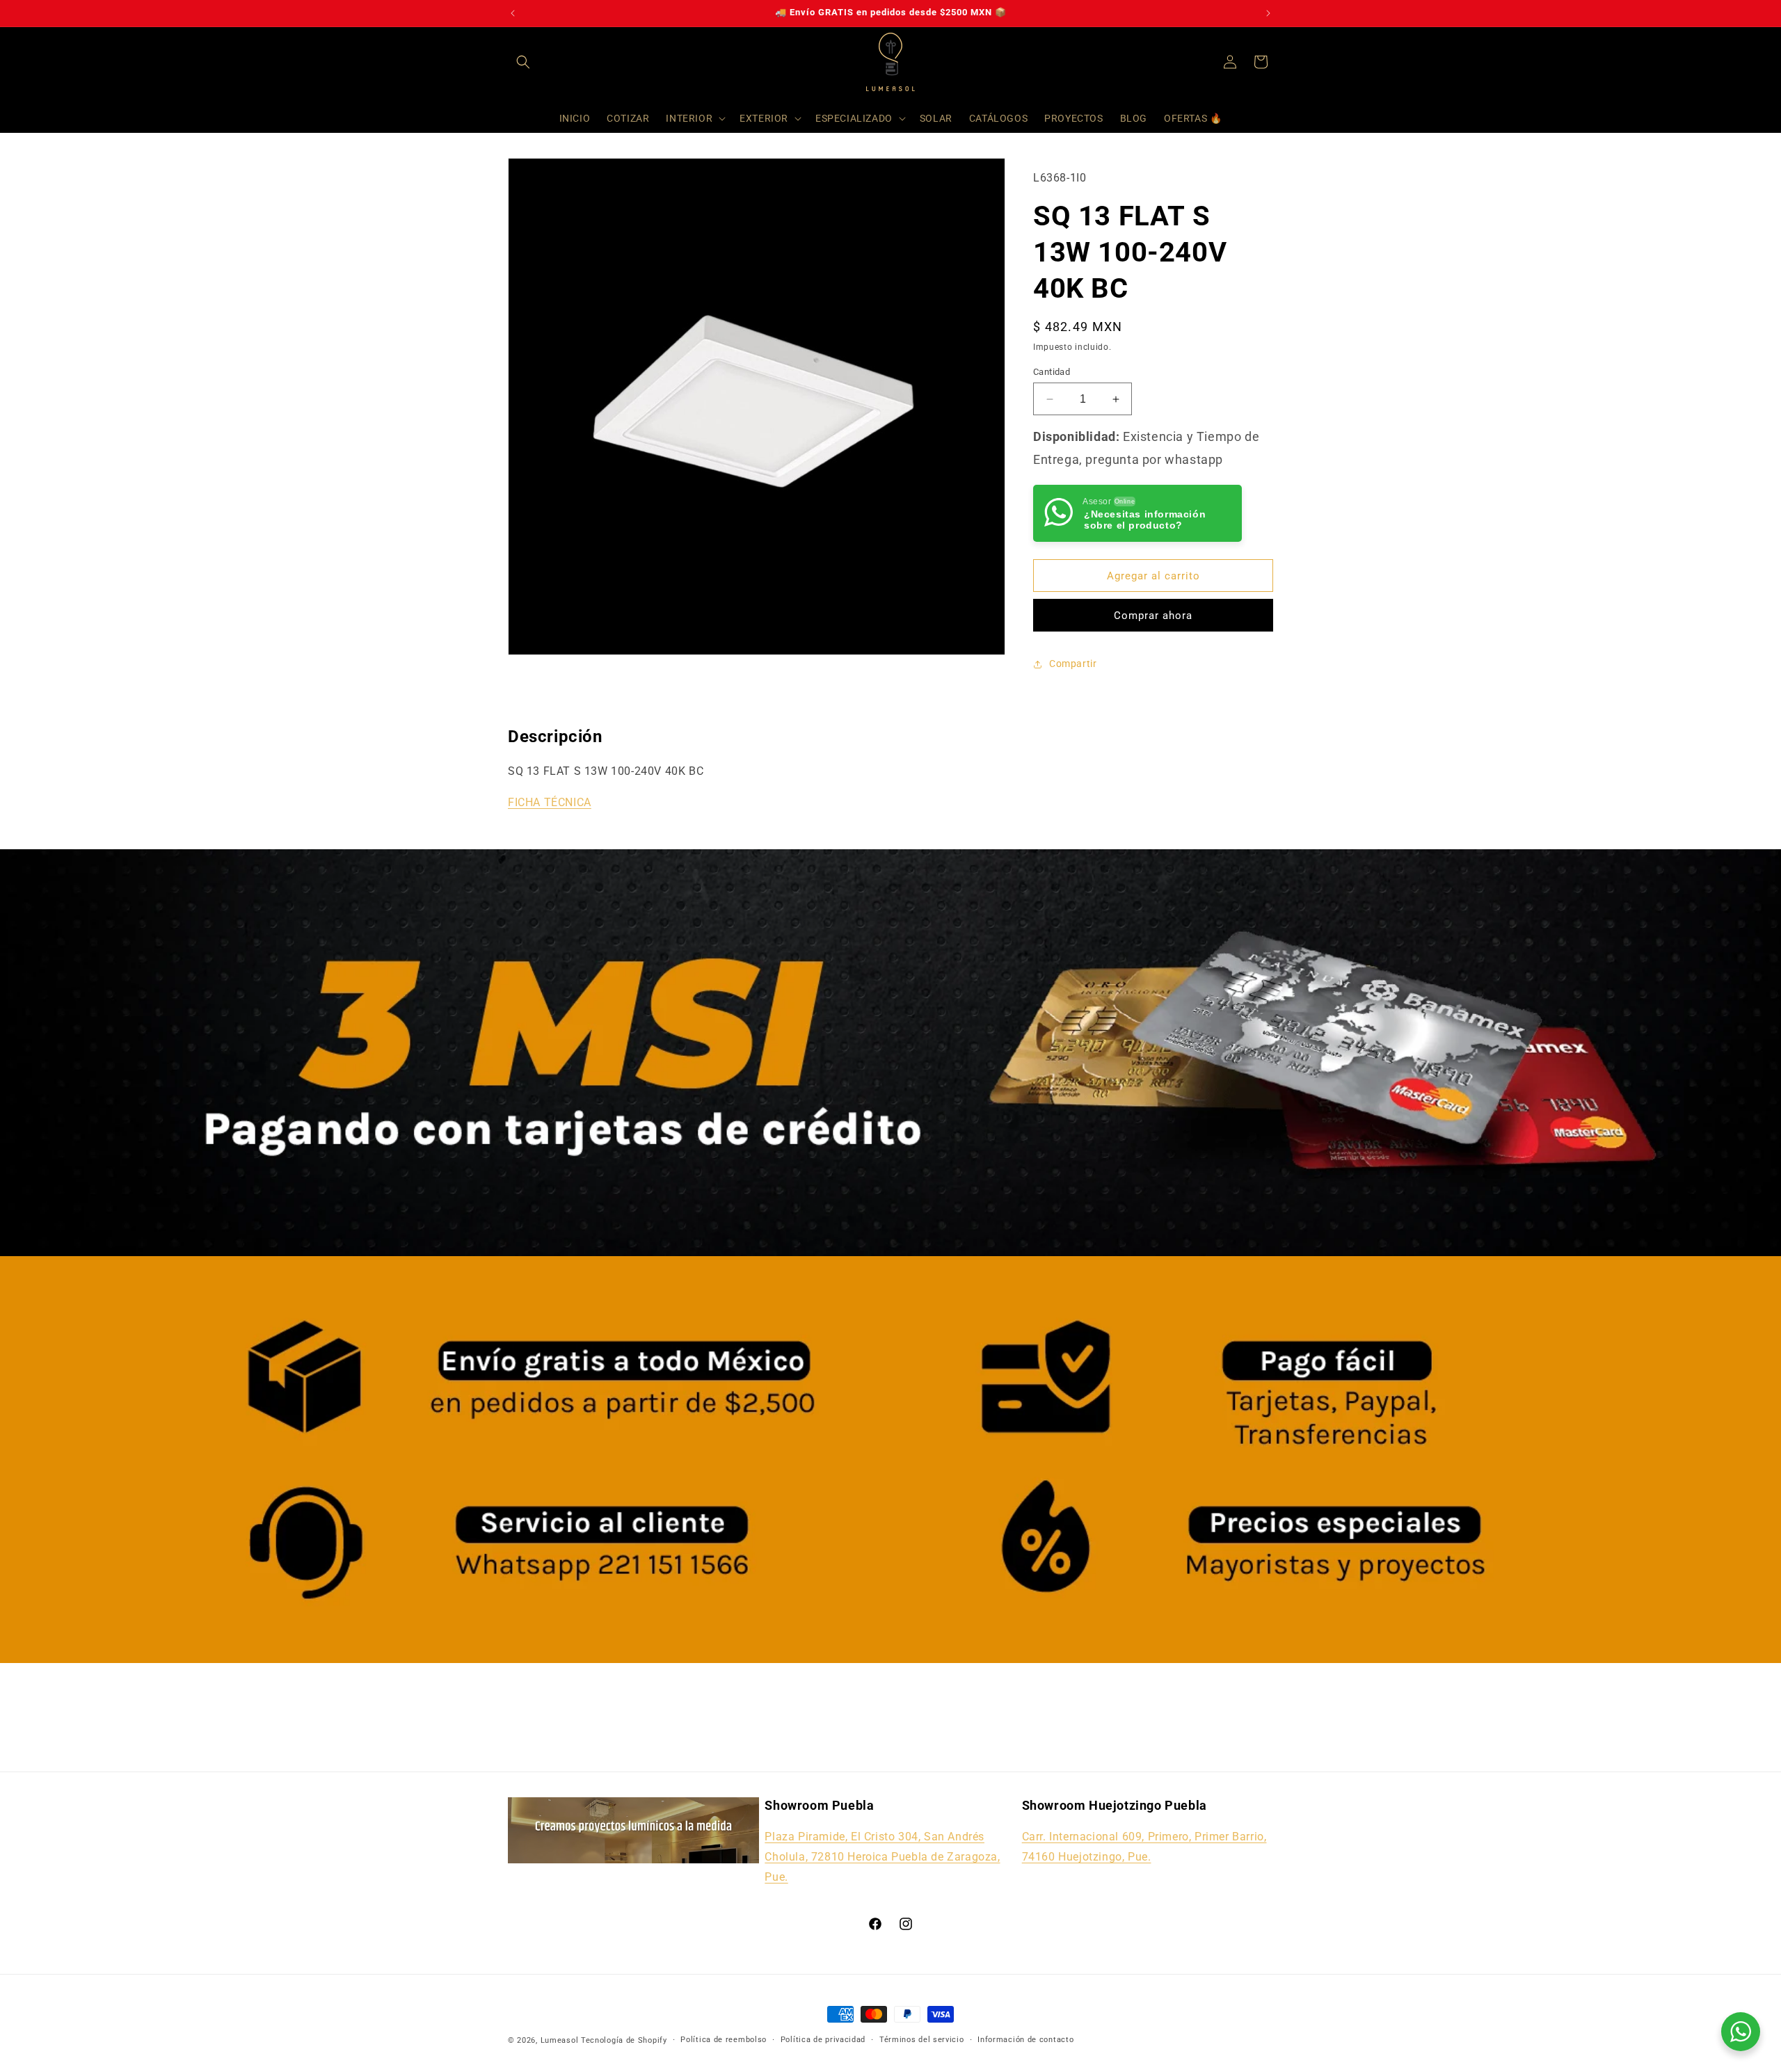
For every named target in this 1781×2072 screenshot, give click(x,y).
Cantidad (1052, 372)
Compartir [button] (1073, 664)
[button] (523, 62)
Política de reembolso (724, 2039)
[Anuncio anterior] (513, 13)
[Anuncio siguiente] (1268, 13)
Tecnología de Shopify (624, 2040)
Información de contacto (1025, 2039)
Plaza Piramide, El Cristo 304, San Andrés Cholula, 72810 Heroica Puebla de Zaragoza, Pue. (882, 1857)
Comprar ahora (1153, 616)
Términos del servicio (922, 2039)
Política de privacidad (823, 2039)
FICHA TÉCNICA (550, 802)
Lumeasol (560, 2040)
